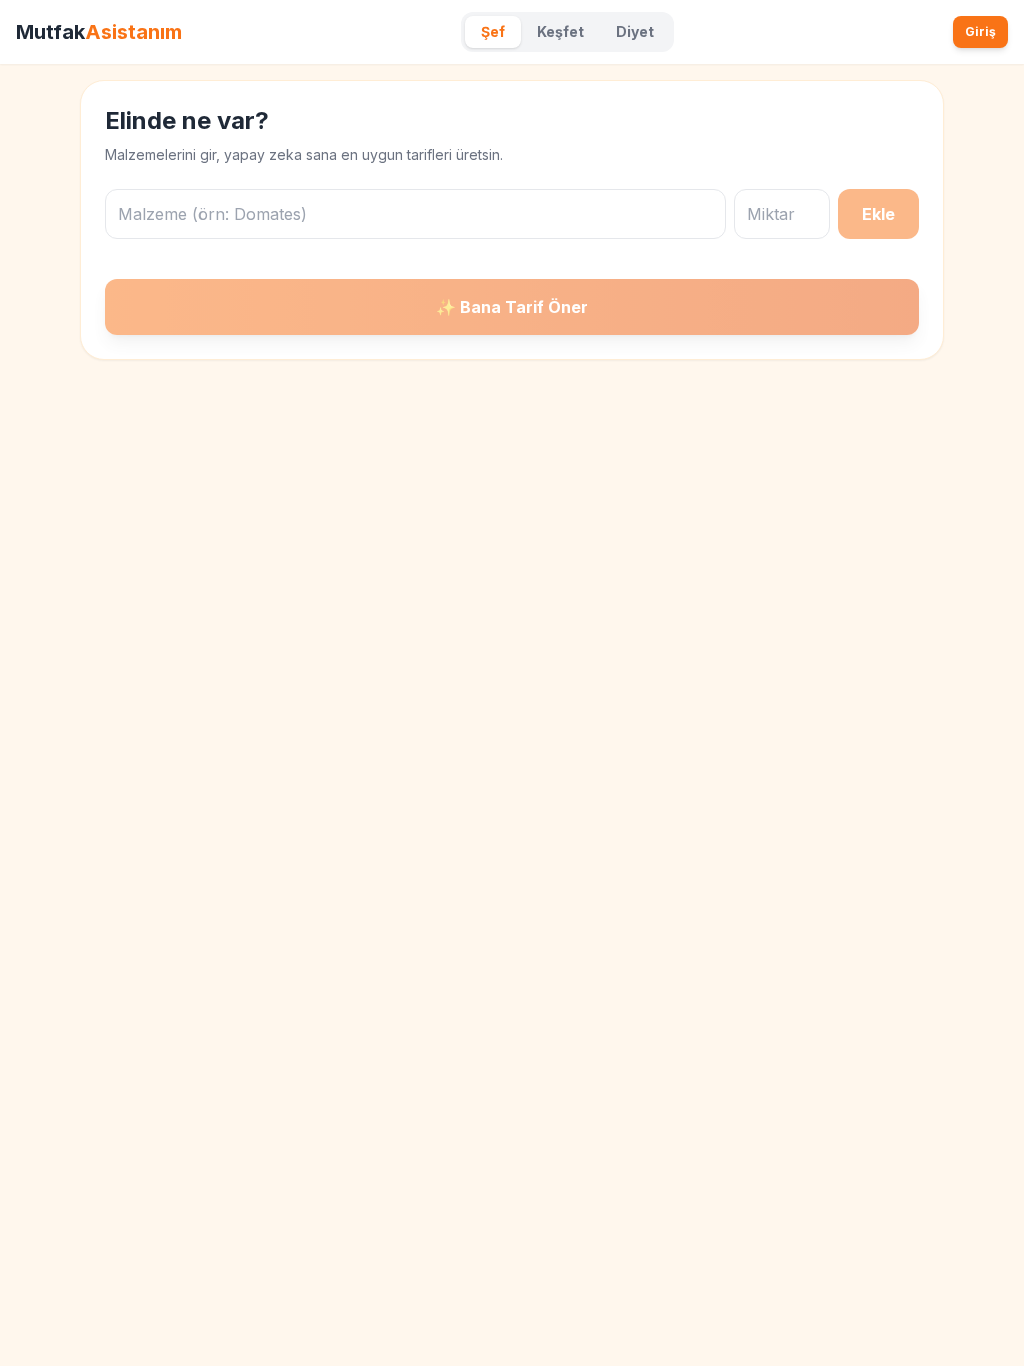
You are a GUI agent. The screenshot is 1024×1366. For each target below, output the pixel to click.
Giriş (980, 31)
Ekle (878, 214)
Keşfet (560, 31)
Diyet (635, 31)
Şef (493, 31)
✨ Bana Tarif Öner (512, 307)
